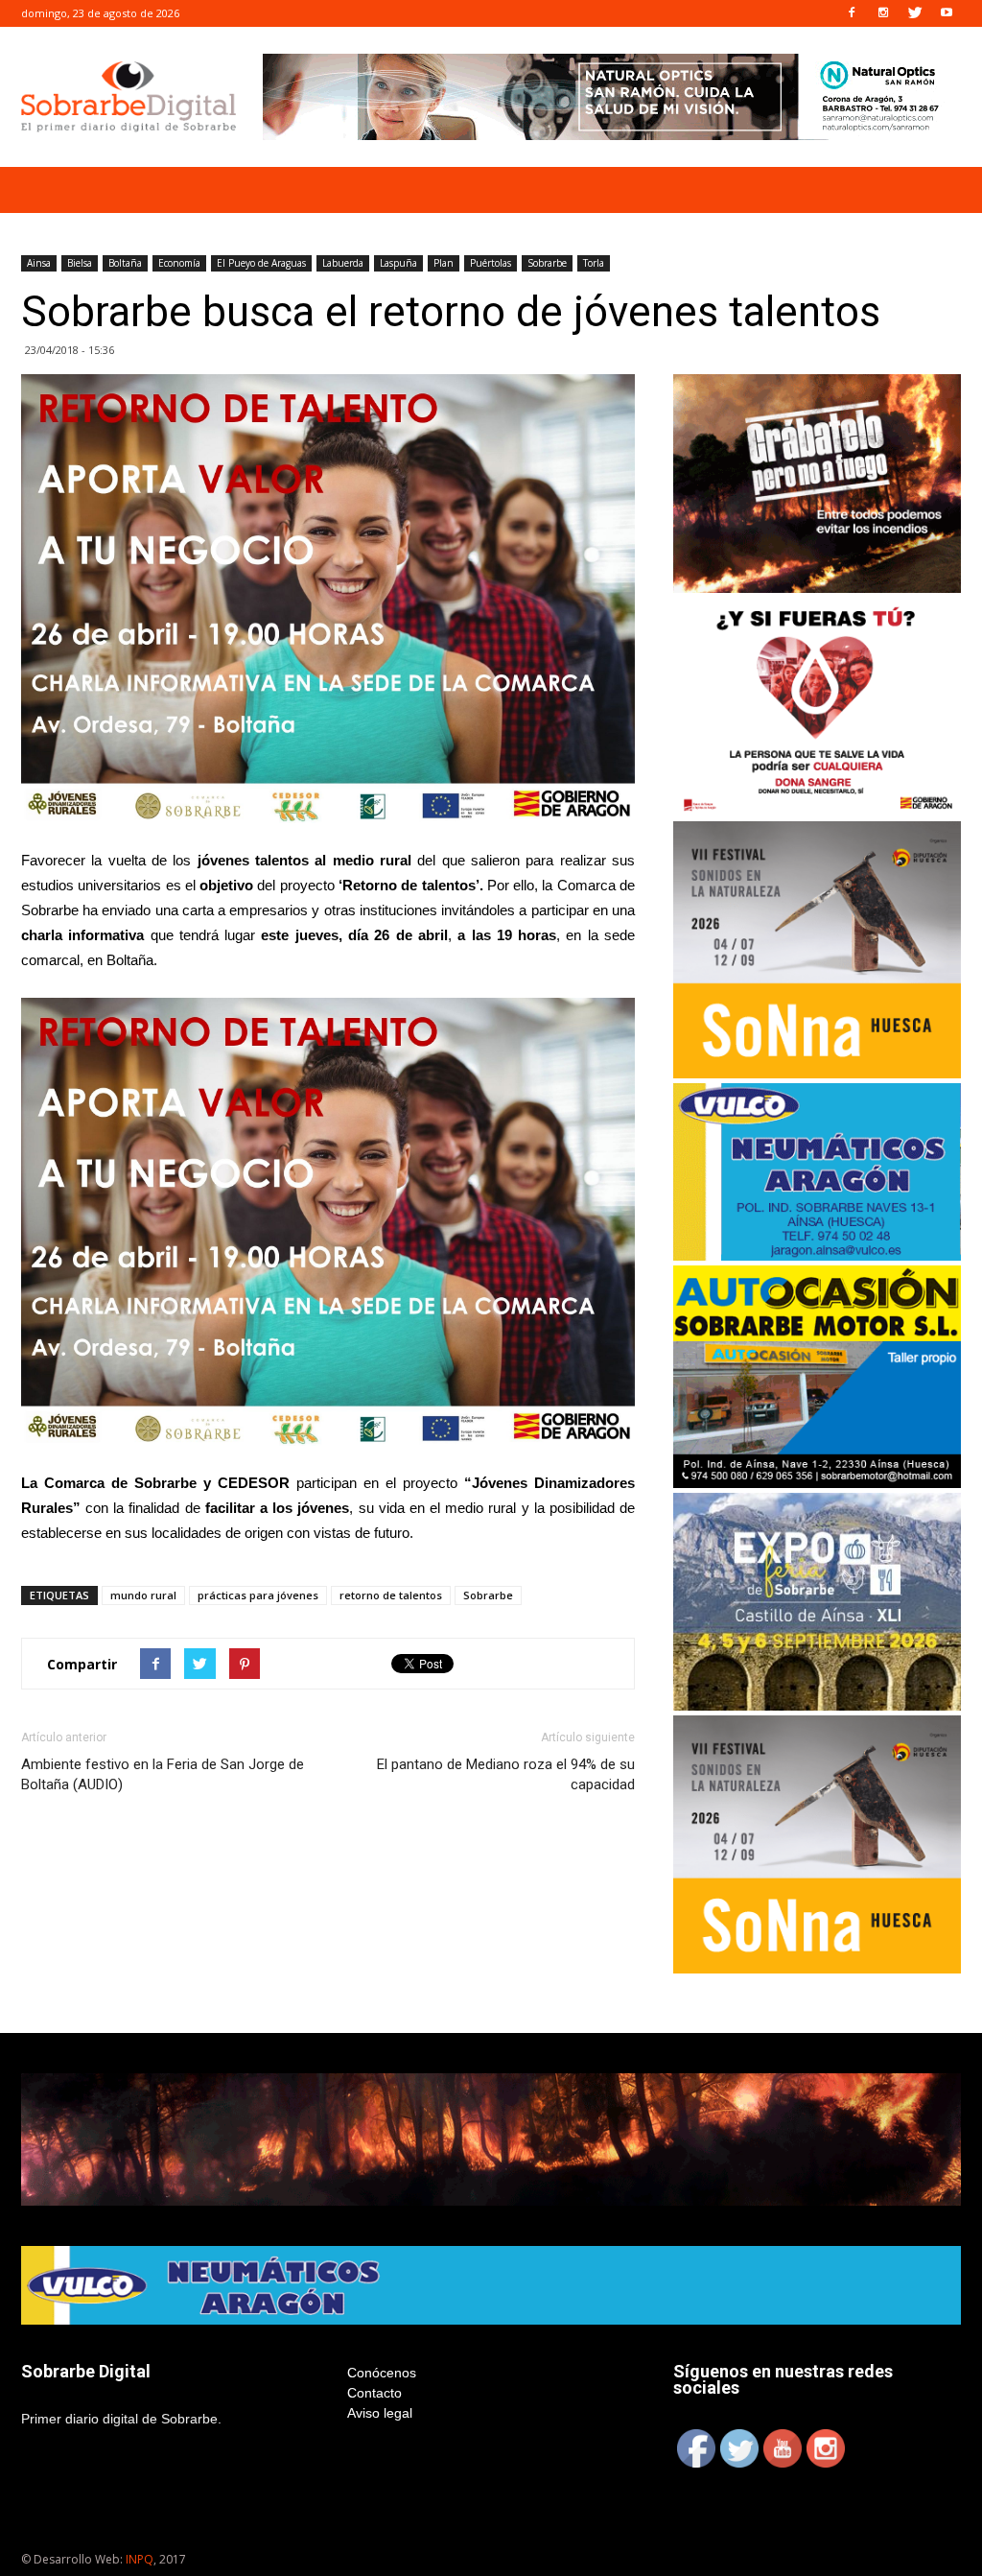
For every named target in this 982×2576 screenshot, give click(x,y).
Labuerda (343, 263)
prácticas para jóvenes (258, 1595)
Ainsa (39, 263)
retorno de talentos (391, 1595)
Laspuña (398, 263)
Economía (179, 263)
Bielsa (80, 263)
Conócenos (382, 2373)
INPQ (140, 2559)
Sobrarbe (547, 263)
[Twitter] (915, 13)
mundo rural (143, 1595)
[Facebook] (852, 13)
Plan (444, 263)
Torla (594, 263)
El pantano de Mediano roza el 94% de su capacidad (506, 1774)
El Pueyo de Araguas (261, 263)
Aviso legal (380, 2413)
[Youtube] (947, 13)
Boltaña (125, 263)
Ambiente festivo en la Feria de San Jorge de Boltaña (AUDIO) (163, 1774)
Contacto (374, 2393)
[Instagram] (883, 13)
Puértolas (491, 263)
